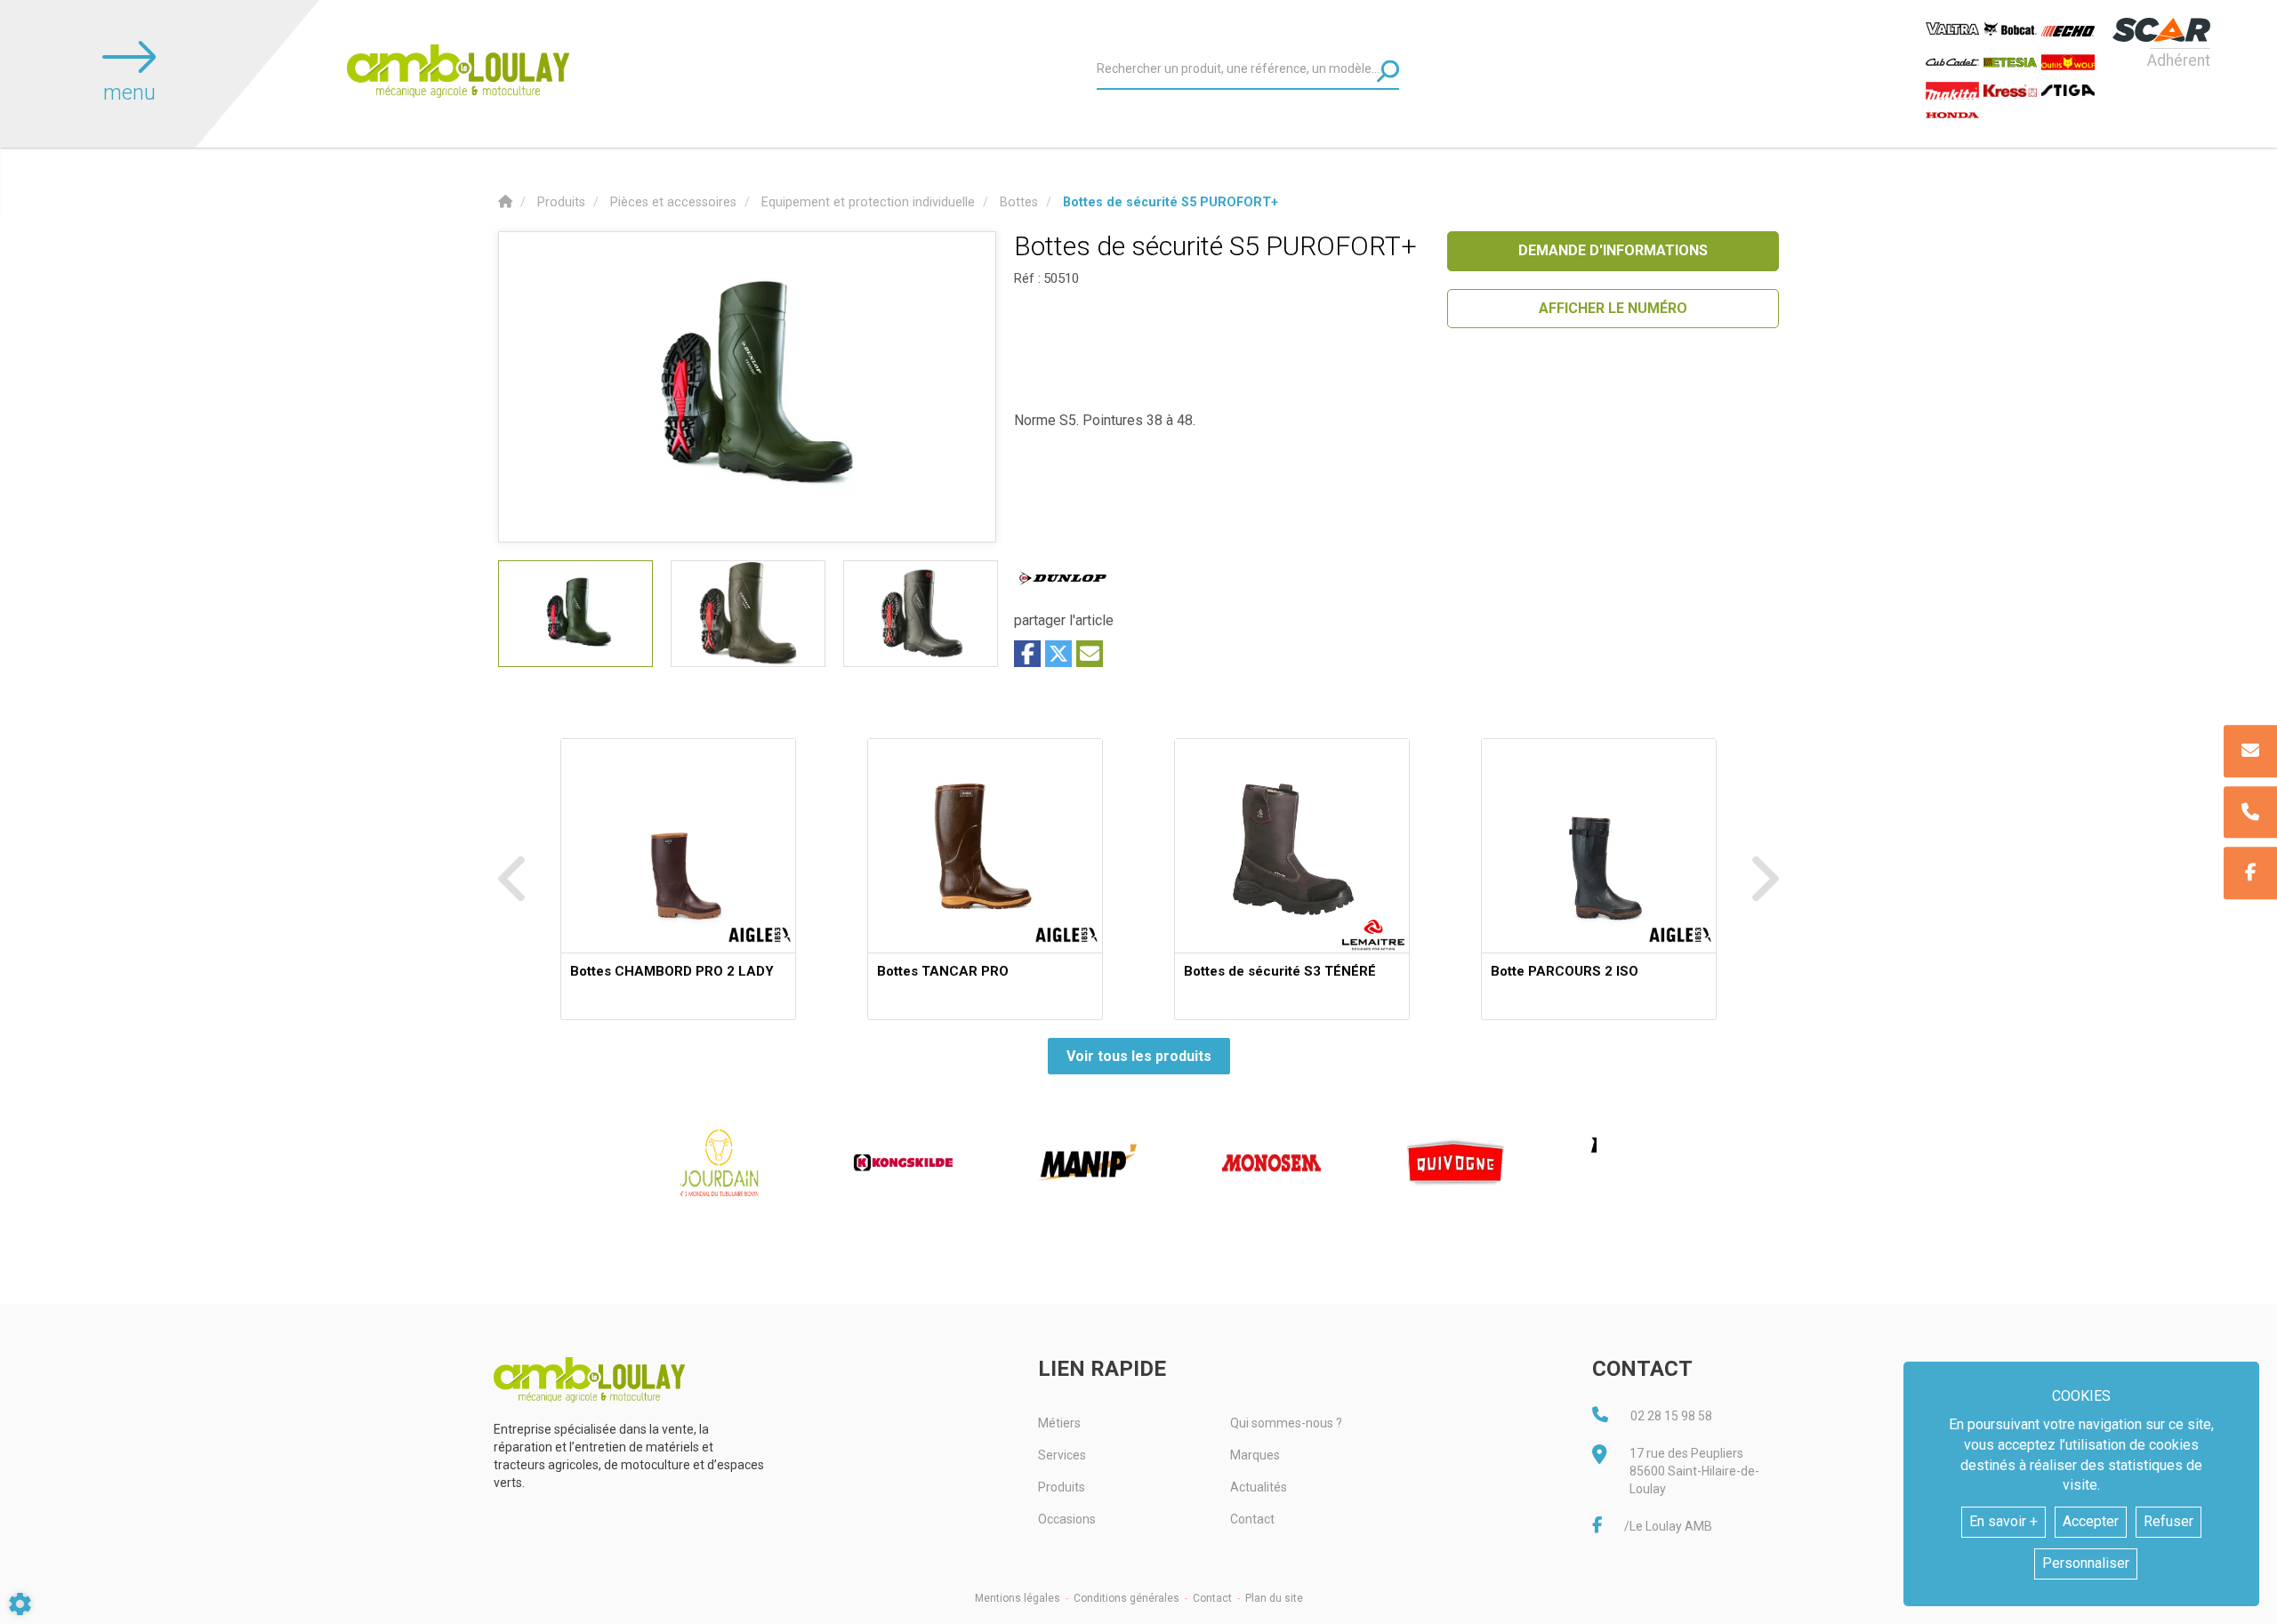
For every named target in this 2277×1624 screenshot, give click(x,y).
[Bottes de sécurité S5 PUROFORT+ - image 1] (575, 614)
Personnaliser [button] (2086, 1563)
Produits (1062, 1487)
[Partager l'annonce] (1090, 654)
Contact (1252, 1519)
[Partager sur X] (1058, 654)
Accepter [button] (2091, 1521)
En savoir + (2003, 1521)
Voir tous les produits (1139, 1056)
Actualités (1259, 1487)
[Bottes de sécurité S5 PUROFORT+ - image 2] (748, 614)
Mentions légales (1018, 1598)
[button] (1171, 202)
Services (1062, 1455)
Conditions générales (1126, 1598)
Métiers (1059, 1423)
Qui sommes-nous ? (1286, 1423)
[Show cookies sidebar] (20, 1604)
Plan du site (1274, 1598)
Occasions (1067, 1519)
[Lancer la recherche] (1388, 71)
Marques (1255, 1455)
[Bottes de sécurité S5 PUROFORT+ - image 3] (921, 614)
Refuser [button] (2168, 1521)
